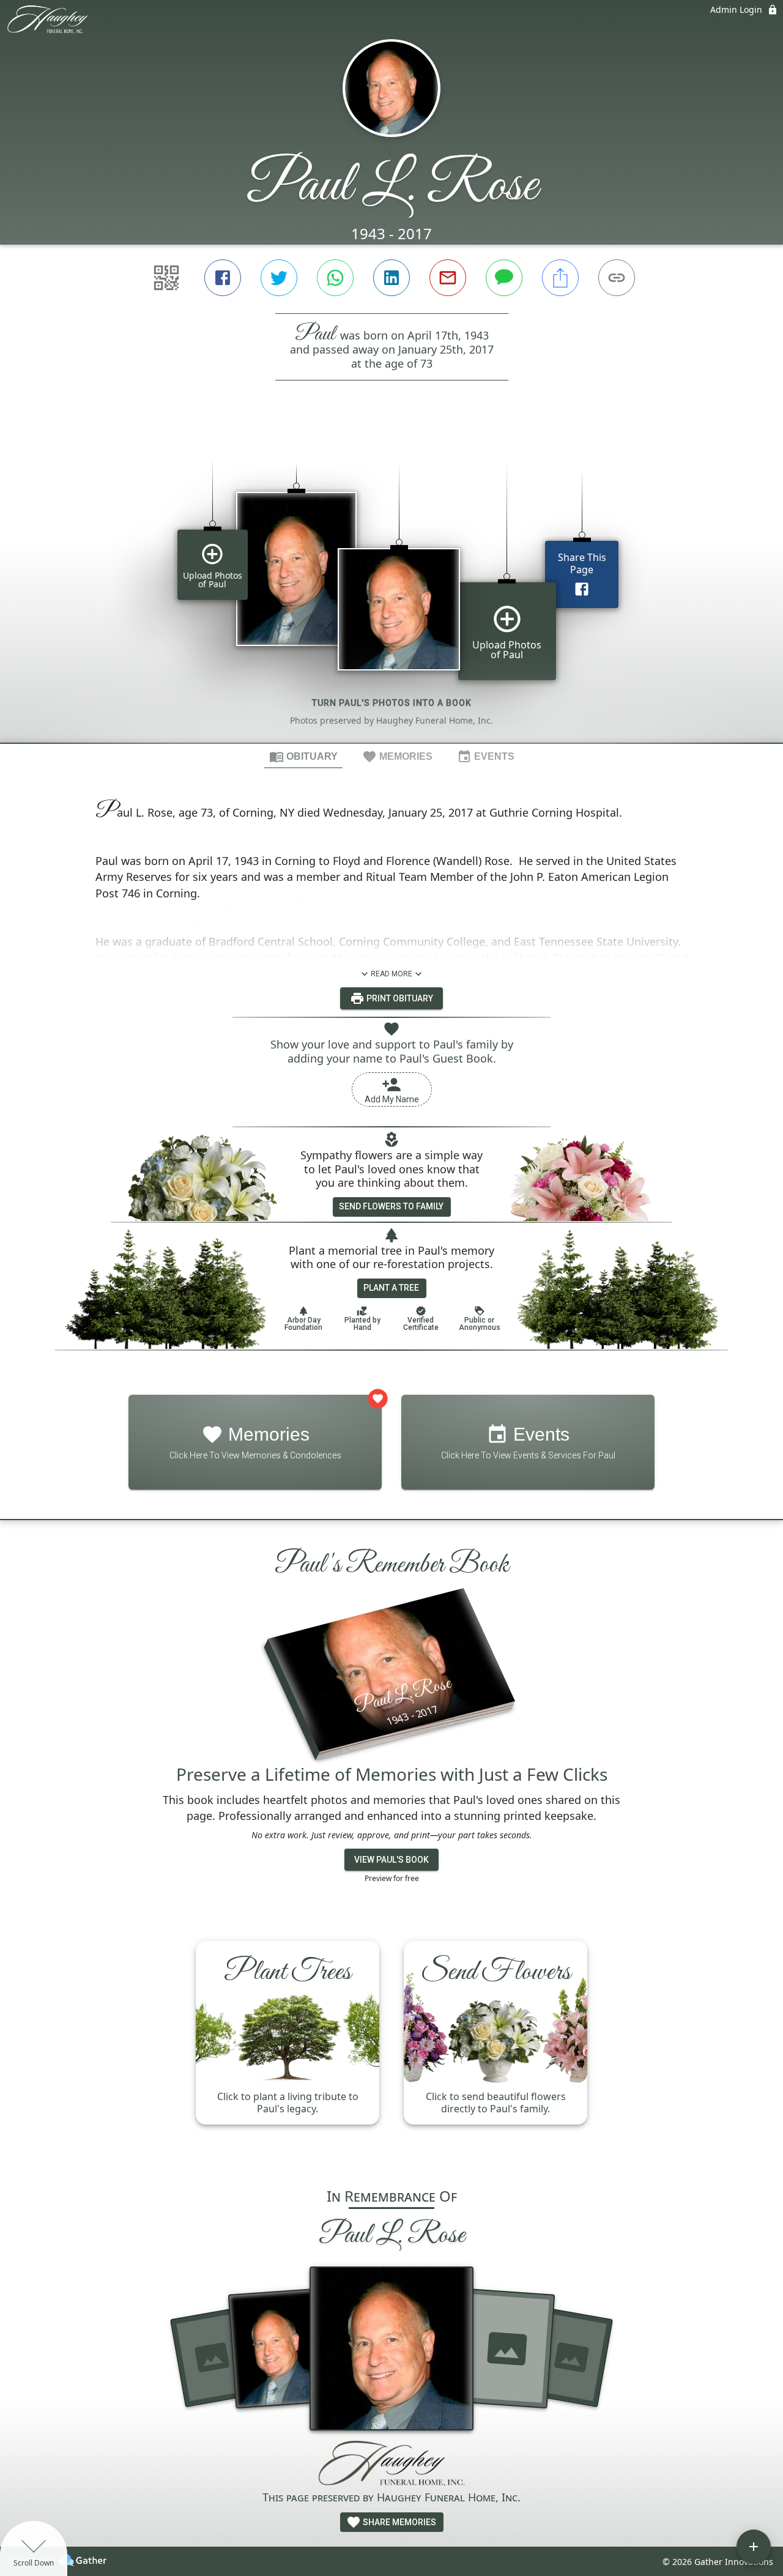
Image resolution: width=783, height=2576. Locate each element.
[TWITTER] (279, 278)
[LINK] (617, 278)
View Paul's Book (391, 1860)
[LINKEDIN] (391, 278)
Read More (391, 974)
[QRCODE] (166, 278)
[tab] (303, 756)
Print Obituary (399, 998)
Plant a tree (391, 1288)
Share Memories (399, 2522)
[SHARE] (560, 278)
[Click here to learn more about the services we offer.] (391, 2465)
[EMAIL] (448, 278)
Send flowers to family (391, 1206)
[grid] (391, 582)
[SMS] (504, 278)
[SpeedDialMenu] (754, 2547)
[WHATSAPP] (335, 278)
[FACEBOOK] (223, 278)
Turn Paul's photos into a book (392, 703)
